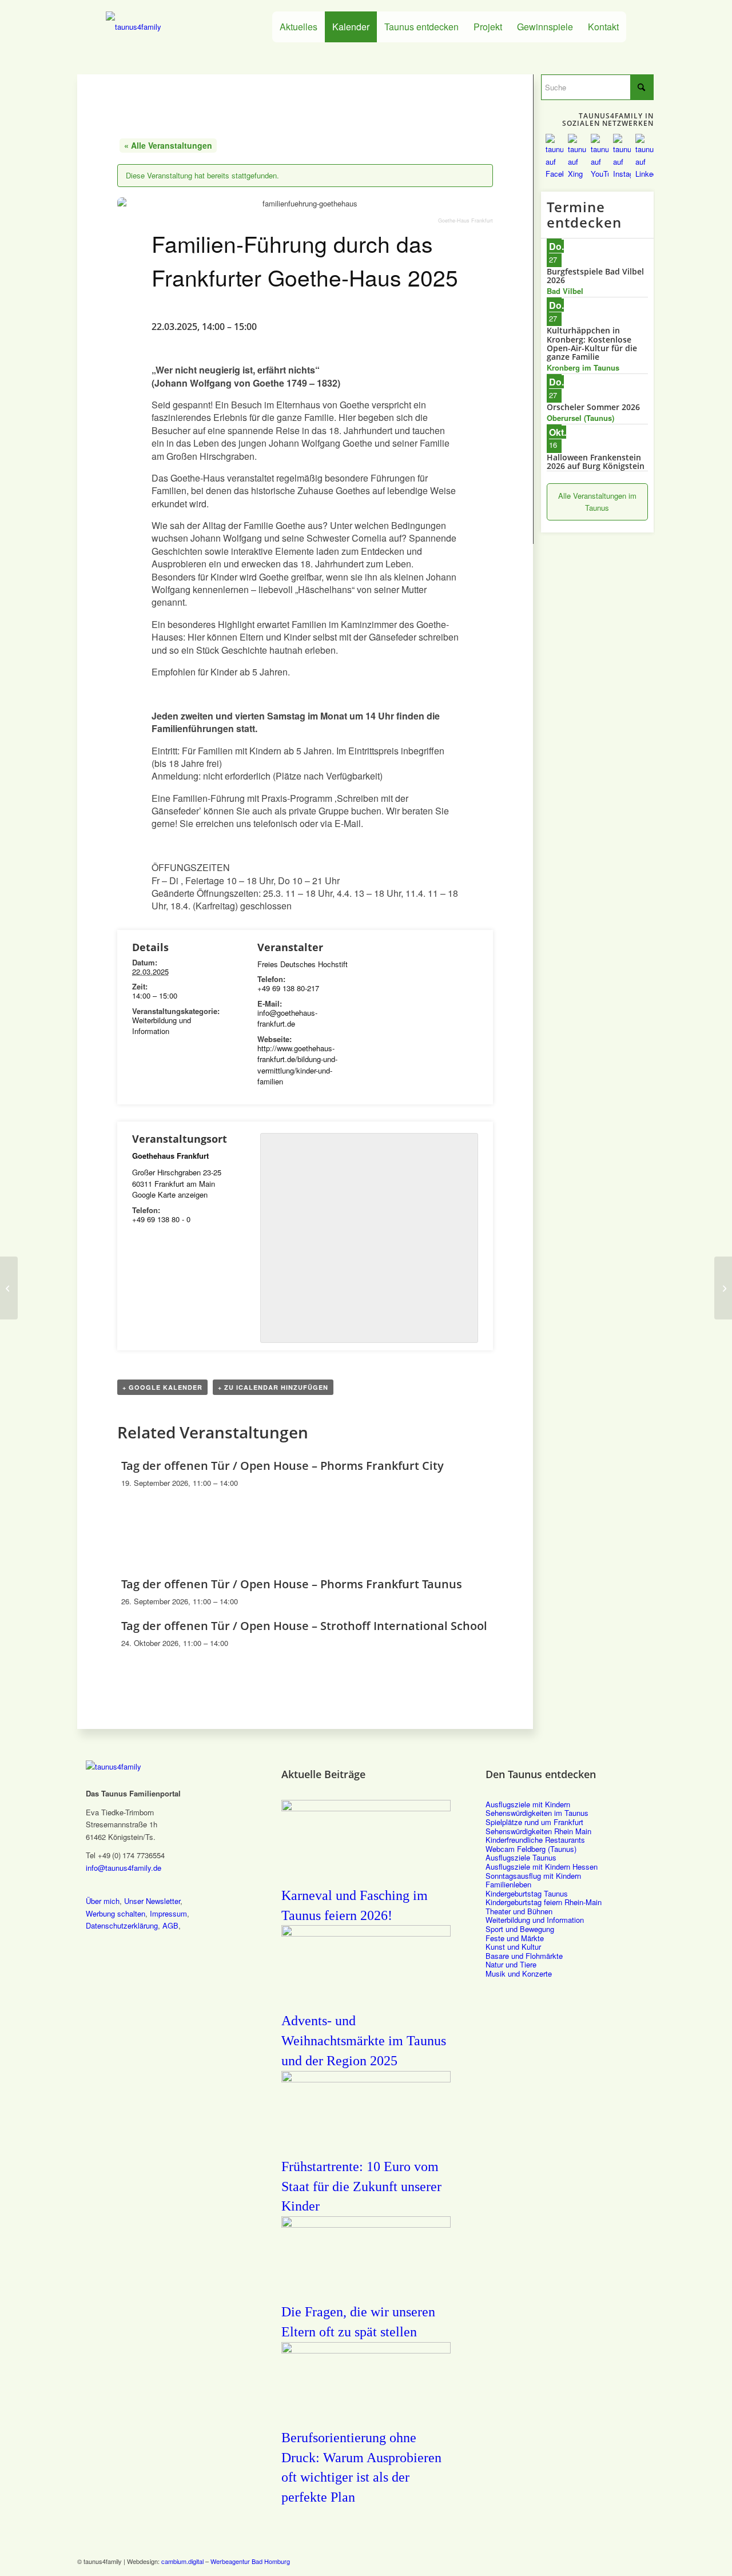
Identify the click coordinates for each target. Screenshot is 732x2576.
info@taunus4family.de (124, 1868)
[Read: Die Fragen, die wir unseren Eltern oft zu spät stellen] (366, 2224)
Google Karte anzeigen (170, 1194)
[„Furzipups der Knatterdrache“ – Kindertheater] (723, 1288)
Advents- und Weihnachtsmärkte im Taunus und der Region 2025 (364, 2041)
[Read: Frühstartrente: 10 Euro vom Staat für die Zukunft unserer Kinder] (366, 2079)
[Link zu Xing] (595, 2561)
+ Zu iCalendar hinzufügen (273, 1387)
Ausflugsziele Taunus (521, 1857)
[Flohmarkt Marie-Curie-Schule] (9, 1288)
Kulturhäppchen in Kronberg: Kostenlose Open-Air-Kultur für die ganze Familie (592, 343)
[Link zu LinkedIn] (646, 2561)
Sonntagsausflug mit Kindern (533, 1876)
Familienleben (508, 1884)
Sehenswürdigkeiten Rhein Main (538, 1831)
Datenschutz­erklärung (122, 1925)
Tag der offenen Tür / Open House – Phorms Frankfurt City (283, 1466)
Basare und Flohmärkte (524, 1956)
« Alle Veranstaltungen (168, 145)
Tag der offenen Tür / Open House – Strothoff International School (304, 1626)
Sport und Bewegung (520, 1929)
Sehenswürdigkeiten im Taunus (537, 1813)
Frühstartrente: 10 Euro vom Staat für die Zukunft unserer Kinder (361, 2187)
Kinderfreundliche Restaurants (535, 1840)
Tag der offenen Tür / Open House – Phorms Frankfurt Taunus (292, 1584)
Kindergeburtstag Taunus (527, 1893)
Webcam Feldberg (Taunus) (531, 1849)
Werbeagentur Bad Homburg (250, 2561)
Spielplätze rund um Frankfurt (534, 1822)
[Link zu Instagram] (629, 2561)
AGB (170, 1925)
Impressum (168, 1913)
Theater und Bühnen (519, 1911)
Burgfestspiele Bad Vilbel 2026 (595, 276)
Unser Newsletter (152, 1901)
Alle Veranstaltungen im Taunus (597, 502)
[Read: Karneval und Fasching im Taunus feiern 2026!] (366, 1808)
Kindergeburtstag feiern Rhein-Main (544, 1902)
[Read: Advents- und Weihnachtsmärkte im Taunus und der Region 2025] (366, 1933)
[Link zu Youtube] (612, 2561)
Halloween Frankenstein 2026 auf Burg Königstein (596, 462)
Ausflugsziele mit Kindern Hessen (542, 1867)
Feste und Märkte (515, 1938)
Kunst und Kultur (513, 1947)
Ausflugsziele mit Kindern (528, 1804)
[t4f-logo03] (171, 27)
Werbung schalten (116, 1913)
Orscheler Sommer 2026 (593, 407)
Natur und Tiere (511, 1964)
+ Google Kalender (162, 1387)
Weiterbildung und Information (162, 1026)
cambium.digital (182, 2561)
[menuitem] (299, 27)
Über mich (103, 1901)
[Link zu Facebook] (578, 2561)
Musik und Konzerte (519, 1973)
